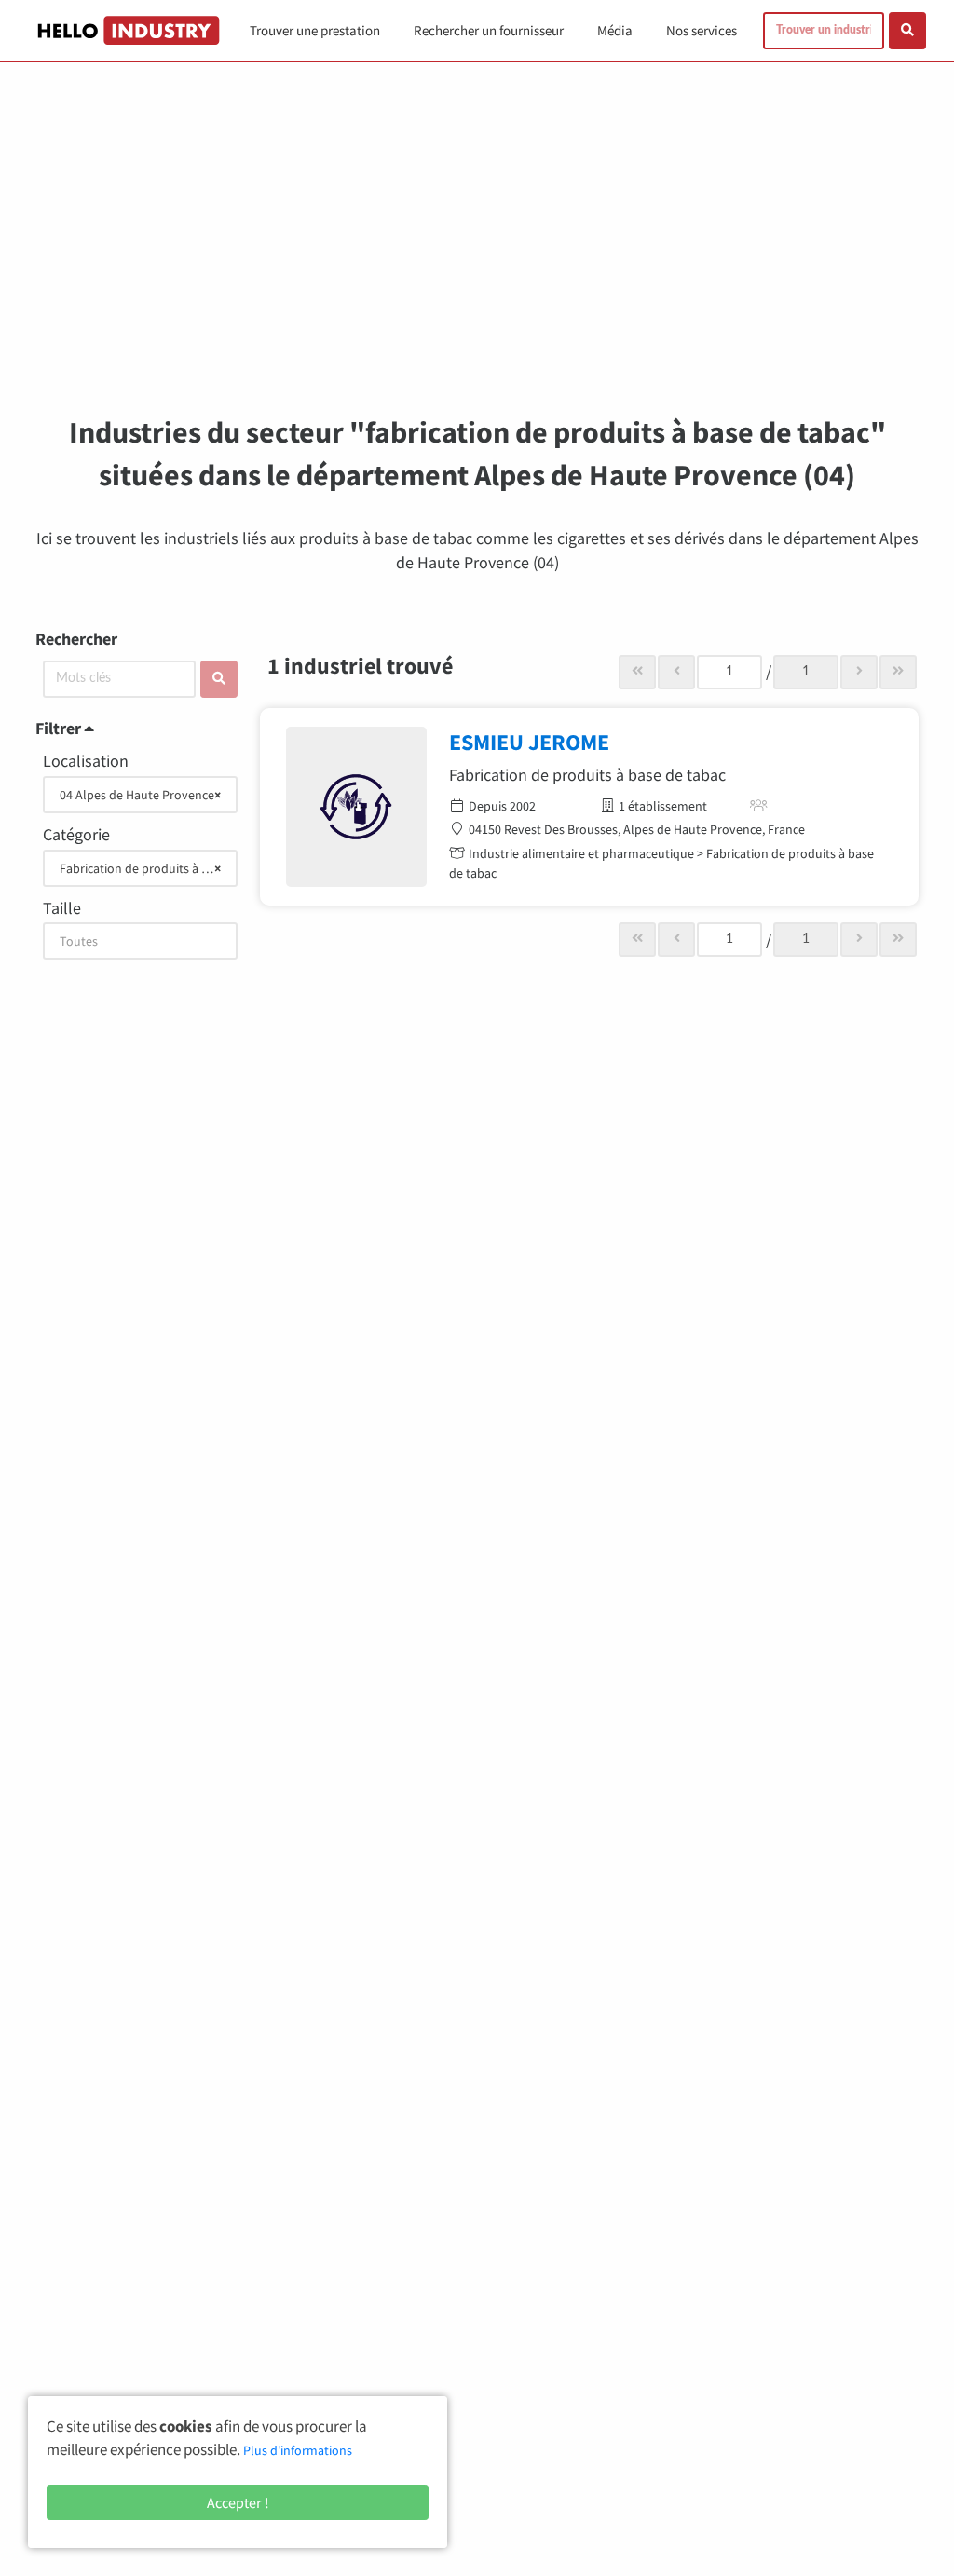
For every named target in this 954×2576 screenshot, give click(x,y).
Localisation (86, 761)
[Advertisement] (477, 252)
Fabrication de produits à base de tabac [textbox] (142, 868)
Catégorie (76, 834)
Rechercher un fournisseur (489, 30)
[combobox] (140, 795)
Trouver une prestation (315, 30)
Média (615, 30)
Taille (62, 908)
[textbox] (140, 941)
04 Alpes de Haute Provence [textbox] (140, 795)
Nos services (702, 30)
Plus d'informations (298, 2450)
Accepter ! (238, 2502)
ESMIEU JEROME (529, 742)
